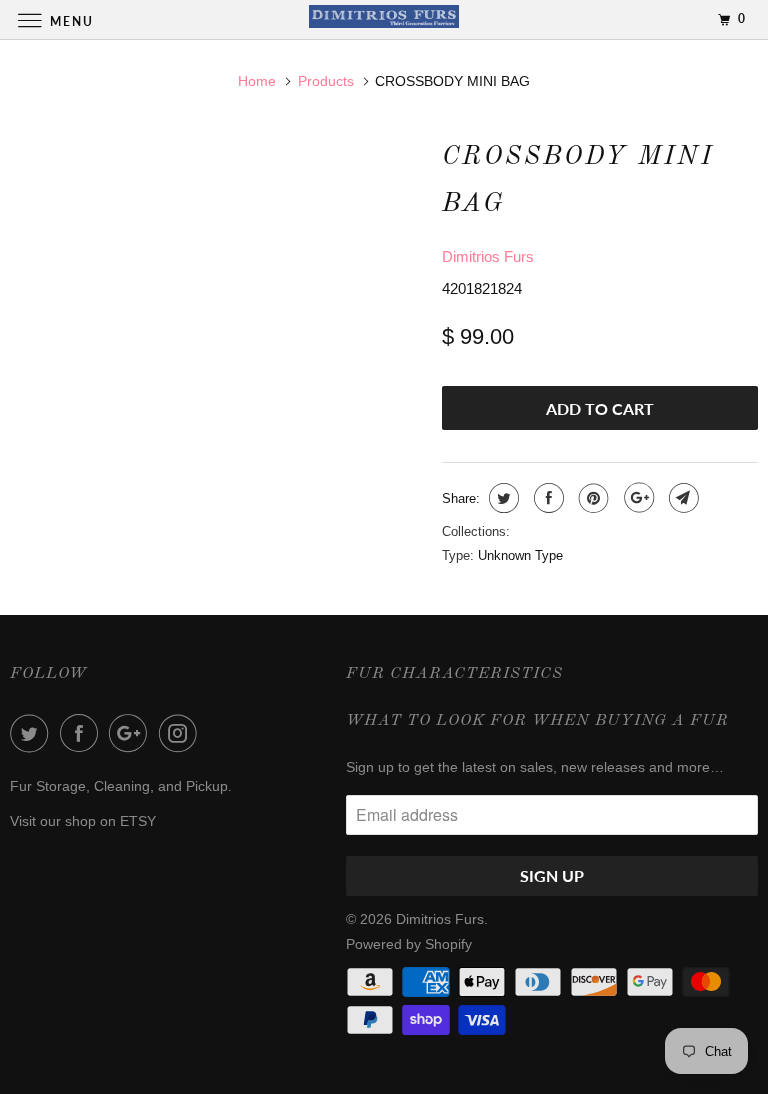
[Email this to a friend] (681, 498)
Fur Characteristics (454, 674)
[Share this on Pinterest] (591, 498)
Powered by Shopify (409, 944)
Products (326, 81)
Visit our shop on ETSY (83, 821)
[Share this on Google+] (636, 498)
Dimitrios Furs (488, 256)
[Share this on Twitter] (501, 498)
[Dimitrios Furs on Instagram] (182, 733)
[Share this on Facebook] (546, 498)
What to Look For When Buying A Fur (537, 721)
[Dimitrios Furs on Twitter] (33, 733)
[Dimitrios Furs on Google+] (132, 733)
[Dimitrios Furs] (384, 19)
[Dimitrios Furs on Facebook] (83, 733)
